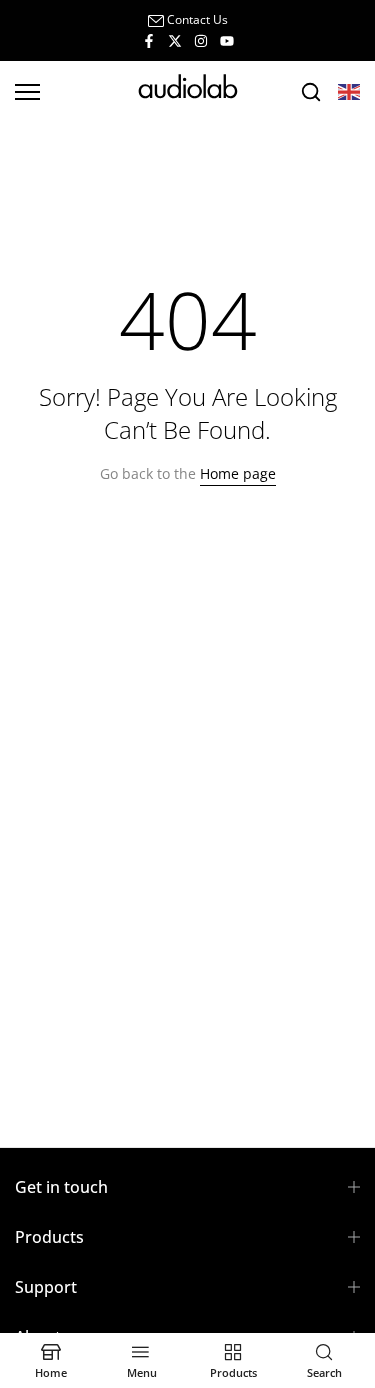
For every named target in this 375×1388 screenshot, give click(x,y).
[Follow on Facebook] (149, 40)
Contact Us (197, 19)
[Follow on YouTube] (227, 40)
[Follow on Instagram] (201, 40)
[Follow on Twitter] (175, 40)
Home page (238, 473)
